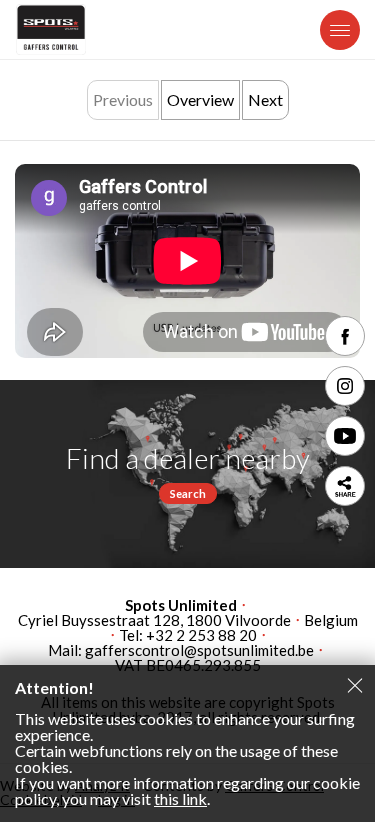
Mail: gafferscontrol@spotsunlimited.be (181, 650)
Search (188, 493)
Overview (200, 99)
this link (180, 798)
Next (265, 99)
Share (345, 486)
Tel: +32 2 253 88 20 (188, 635)
